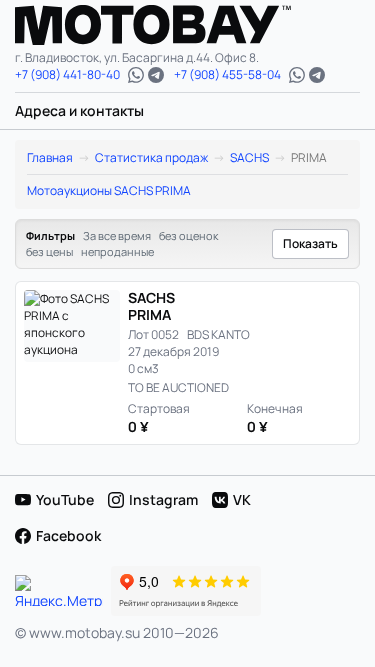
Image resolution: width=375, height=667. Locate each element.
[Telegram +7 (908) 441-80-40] (156, 75)
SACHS (249, 157)
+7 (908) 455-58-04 (227, 75)
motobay (168, 25)
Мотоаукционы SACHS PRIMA (109, 191)
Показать (310, 243)
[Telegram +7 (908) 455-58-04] (317, 75)
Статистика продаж (151, 157)
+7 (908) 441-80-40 (67, 75)
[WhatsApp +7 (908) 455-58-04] (297, 75)
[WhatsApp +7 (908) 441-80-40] (136, 75)
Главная (50, 157)
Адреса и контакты (79, 110)
